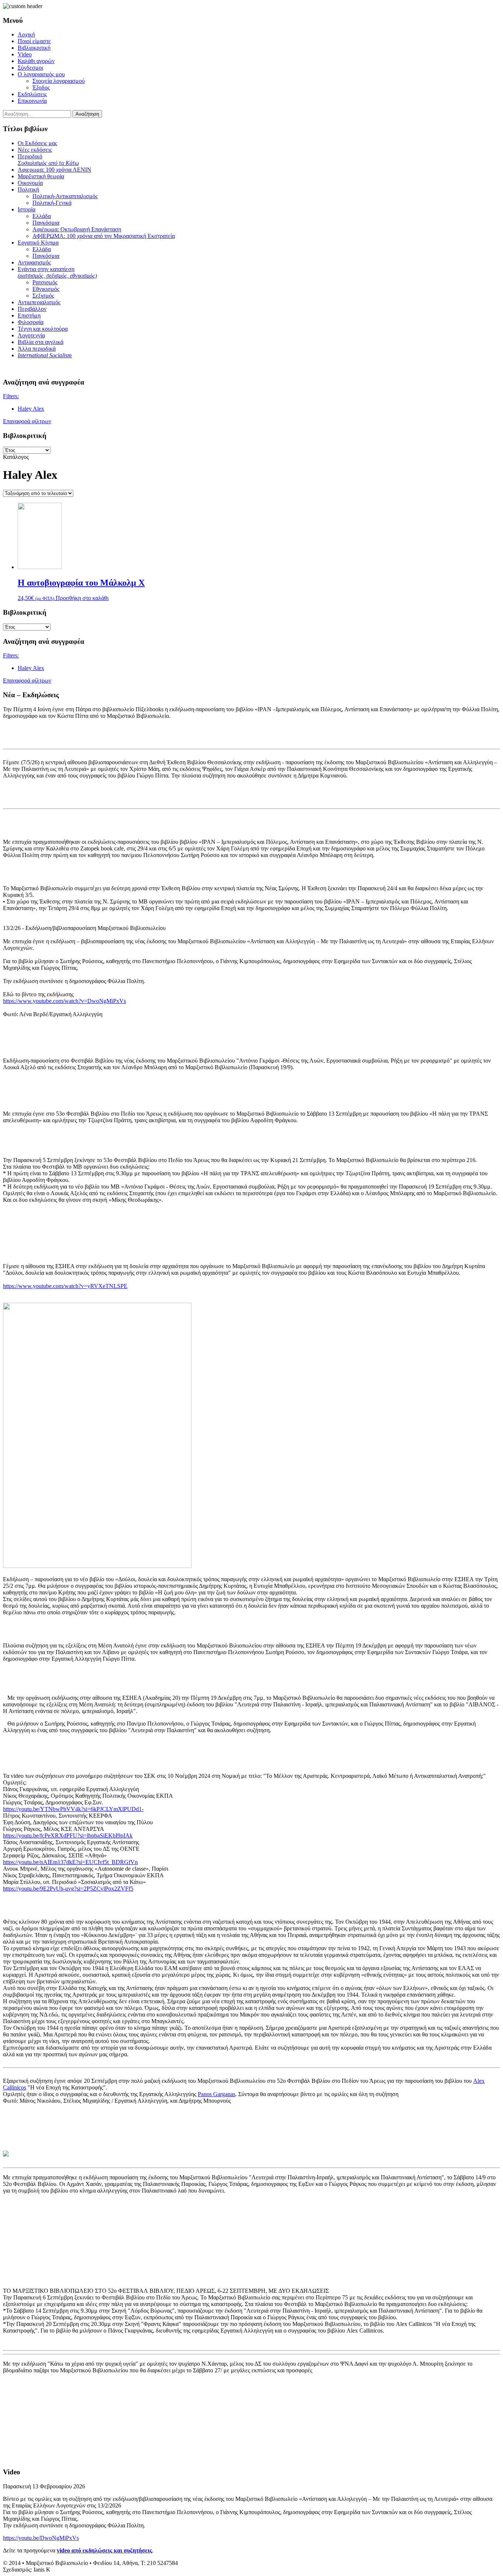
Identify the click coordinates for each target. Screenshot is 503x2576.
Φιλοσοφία (31, 322)
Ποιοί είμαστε (34, 41)
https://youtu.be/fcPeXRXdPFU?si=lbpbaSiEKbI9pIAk (68, 1836)
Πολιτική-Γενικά (52, 203)
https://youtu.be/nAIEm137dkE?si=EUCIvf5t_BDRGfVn (70, 1862)
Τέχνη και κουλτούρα (43, 329)
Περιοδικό (48, 160)
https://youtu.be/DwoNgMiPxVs (41, 2538)
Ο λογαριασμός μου (41, 74)
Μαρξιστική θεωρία (41, 176)
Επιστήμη (29, 315)
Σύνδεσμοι (30, 68)
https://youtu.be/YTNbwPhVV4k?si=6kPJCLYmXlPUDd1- (73, 1809)
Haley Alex (31, 409)
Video (25, 54)
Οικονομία (30, 183)
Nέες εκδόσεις (35, 150)
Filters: (11, 396)
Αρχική (26, 34)
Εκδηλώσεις (32, 94)
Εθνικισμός (46, 289)
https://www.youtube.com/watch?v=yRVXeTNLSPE (65, 1286)
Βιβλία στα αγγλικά (41, 342)
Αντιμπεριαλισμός (39, 302)
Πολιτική (28, 189)
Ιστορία (27, 209)
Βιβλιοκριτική (34, 48)
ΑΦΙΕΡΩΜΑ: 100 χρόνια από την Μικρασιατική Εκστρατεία (104, 236)
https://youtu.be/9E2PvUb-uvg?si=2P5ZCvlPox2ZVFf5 (68, 1889)
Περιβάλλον (32, 309)
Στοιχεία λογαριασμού (59, 81)
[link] (217, 2094)
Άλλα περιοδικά (37, 349)
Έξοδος (41, 87)
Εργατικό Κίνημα (38, 243)
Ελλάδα (42, 216)
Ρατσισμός (45, 282)
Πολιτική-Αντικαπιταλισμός (65, 196)
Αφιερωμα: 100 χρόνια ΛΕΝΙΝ (54, 170)
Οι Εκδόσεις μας (37, 143)
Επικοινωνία (32, 101)
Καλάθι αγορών (36, 61)
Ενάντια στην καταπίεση (57, 272)
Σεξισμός (43, 296)
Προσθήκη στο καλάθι (82, 598)
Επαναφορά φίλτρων (27, 421)
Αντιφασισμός (34, 262)
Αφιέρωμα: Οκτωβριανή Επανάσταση (77, 229)
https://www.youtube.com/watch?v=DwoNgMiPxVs (64, 1001)
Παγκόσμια (46, 223)
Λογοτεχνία (31, 335)
